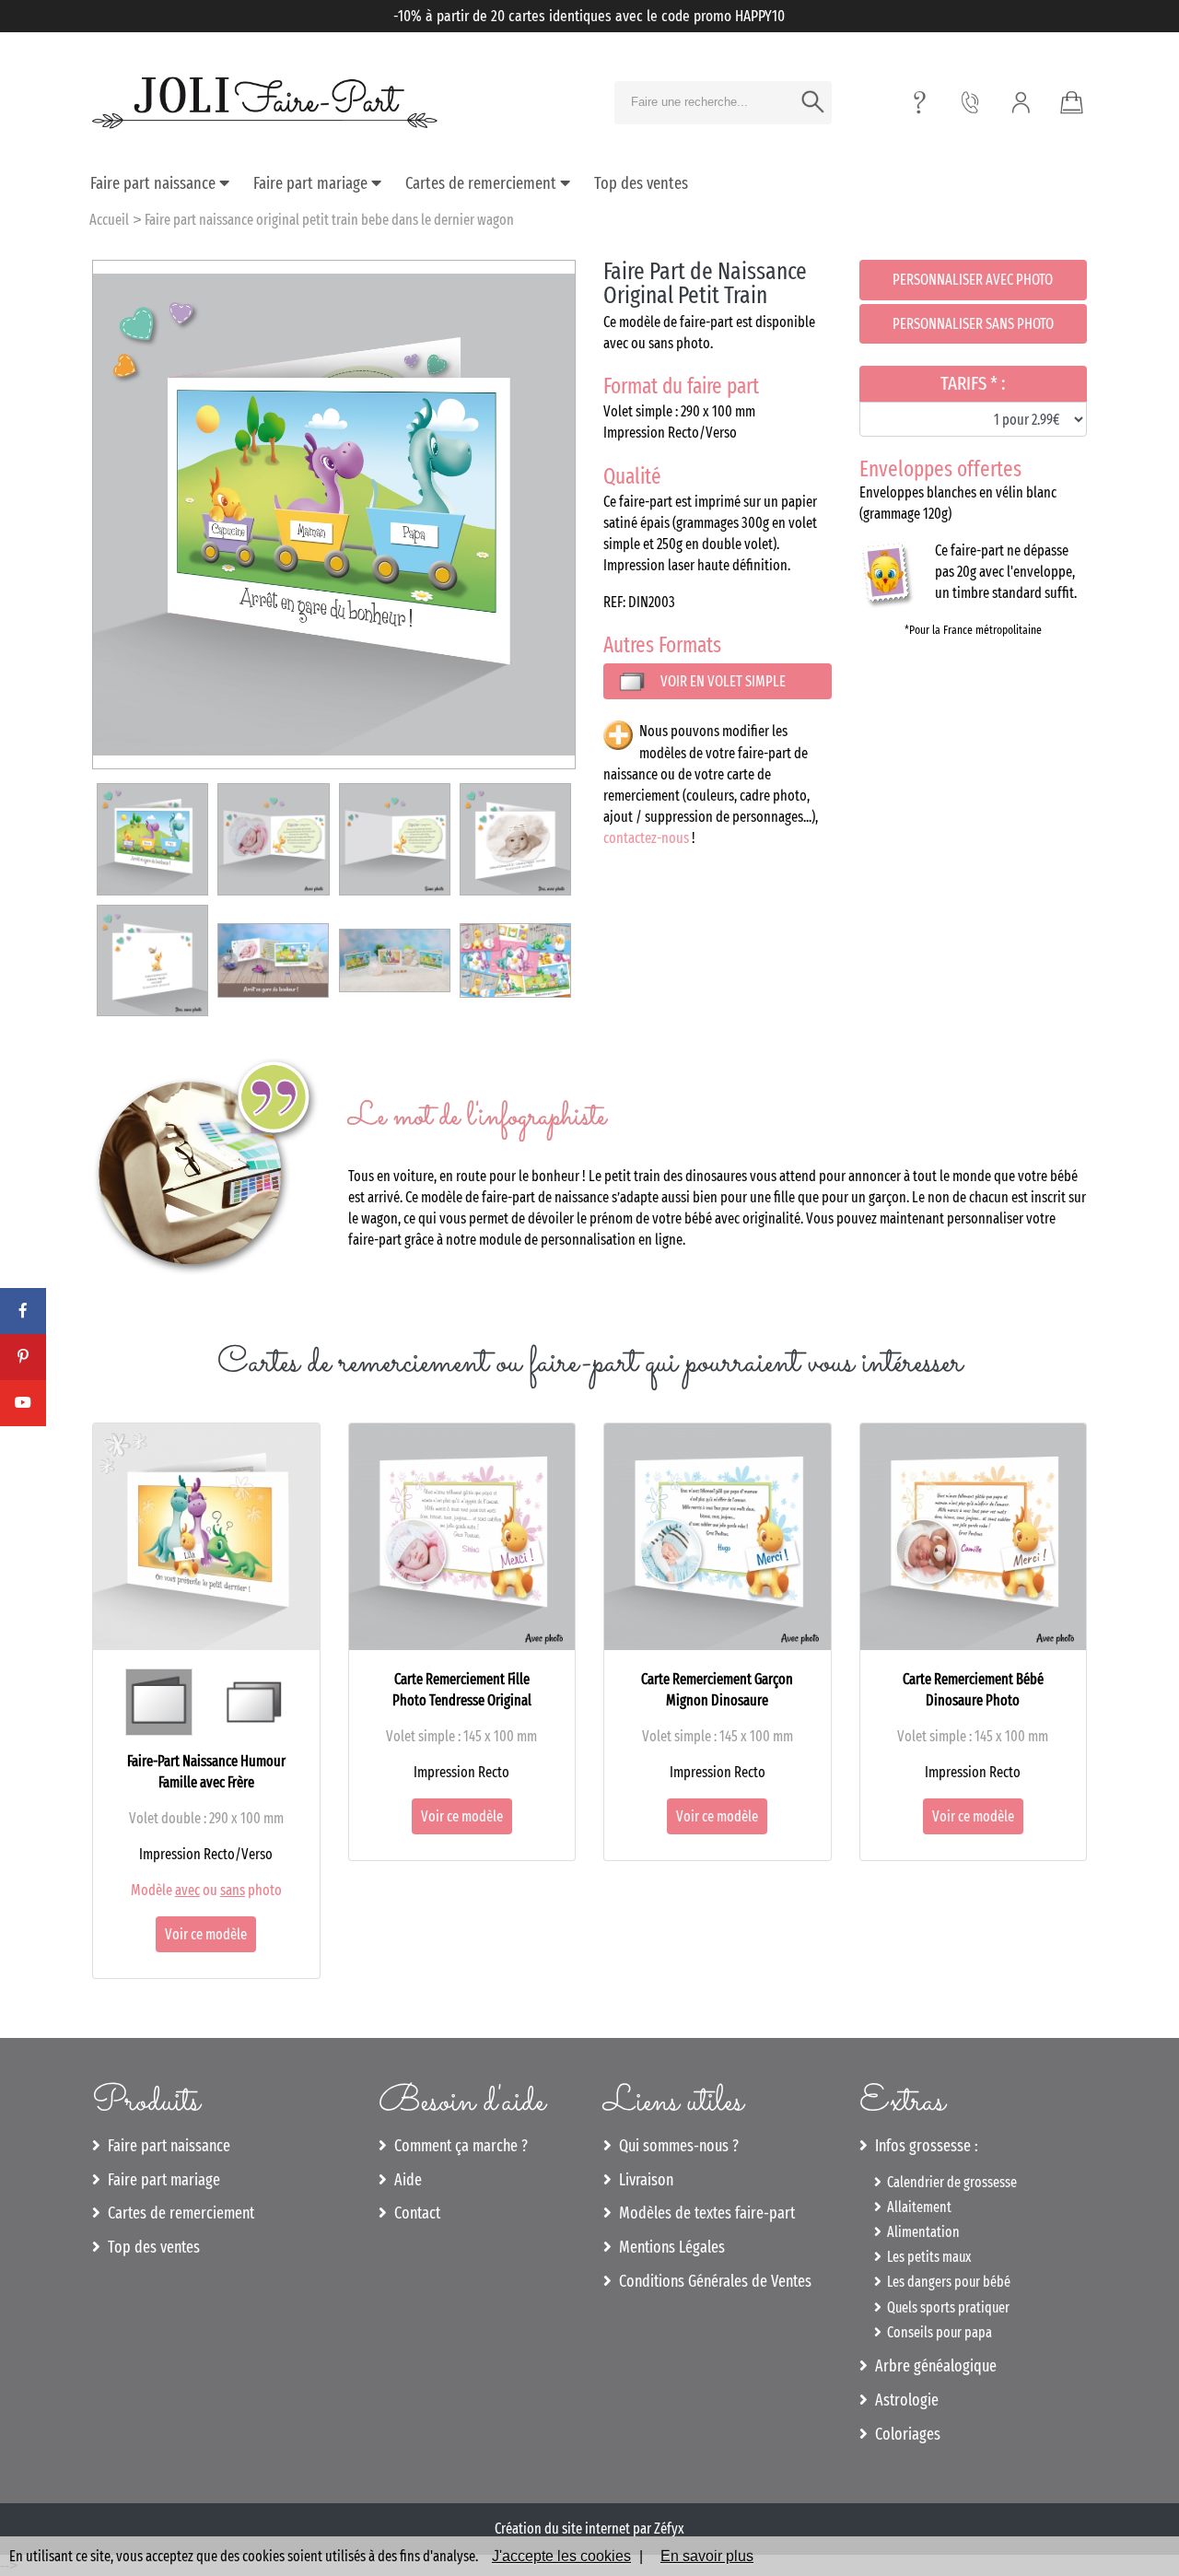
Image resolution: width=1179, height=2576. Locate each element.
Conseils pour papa (937, 2332)
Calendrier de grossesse (949, 2182)
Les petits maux (926, 2257)
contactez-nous (646, 838)
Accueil (109, 220)
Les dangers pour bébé (946, 2282)
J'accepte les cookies (561, 2556)
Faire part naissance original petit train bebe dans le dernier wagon (329, 220)
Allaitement (916, 2207)
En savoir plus (707, 2556)
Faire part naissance (155, 183)
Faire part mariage (312, 183)
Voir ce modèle (206, 1934)
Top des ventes (641, 183)
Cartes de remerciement (483, 183)
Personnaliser (973, 280)
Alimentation (921, 2232)
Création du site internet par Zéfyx (589, 2529)
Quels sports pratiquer (946, 2307)
